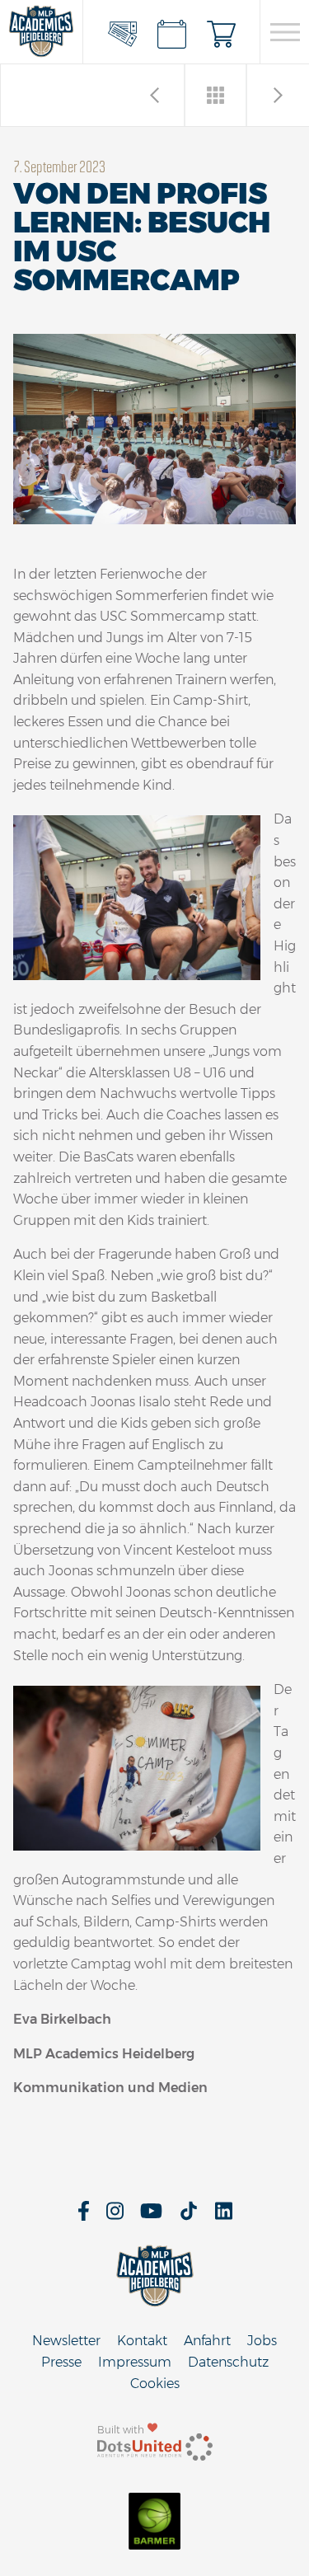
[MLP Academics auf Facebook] (84, 2216)
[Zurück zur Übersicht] (216, 95)
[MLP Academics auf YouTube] (151, 2216)
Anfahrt (207, 2341)
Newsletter (66, 2341)
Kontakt (142, 2341)
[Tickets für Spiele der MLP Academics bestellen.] (122, 32)
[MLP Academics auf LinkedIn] (224, 2216)
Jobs (262, 2341)
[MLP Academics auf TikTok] (189, 2216)
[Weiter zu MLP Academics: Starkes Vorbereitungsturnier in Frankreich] (154, 95)
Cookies (155, 2384)
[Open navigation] (285, 32)
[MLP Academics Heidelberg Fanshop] (221, 32)
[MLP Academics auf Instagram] (115, 2216)
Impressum (135, 2362)
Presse (61, 2362)
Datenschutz (228, 2362)
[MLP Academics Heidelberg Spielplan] (171, 32)
